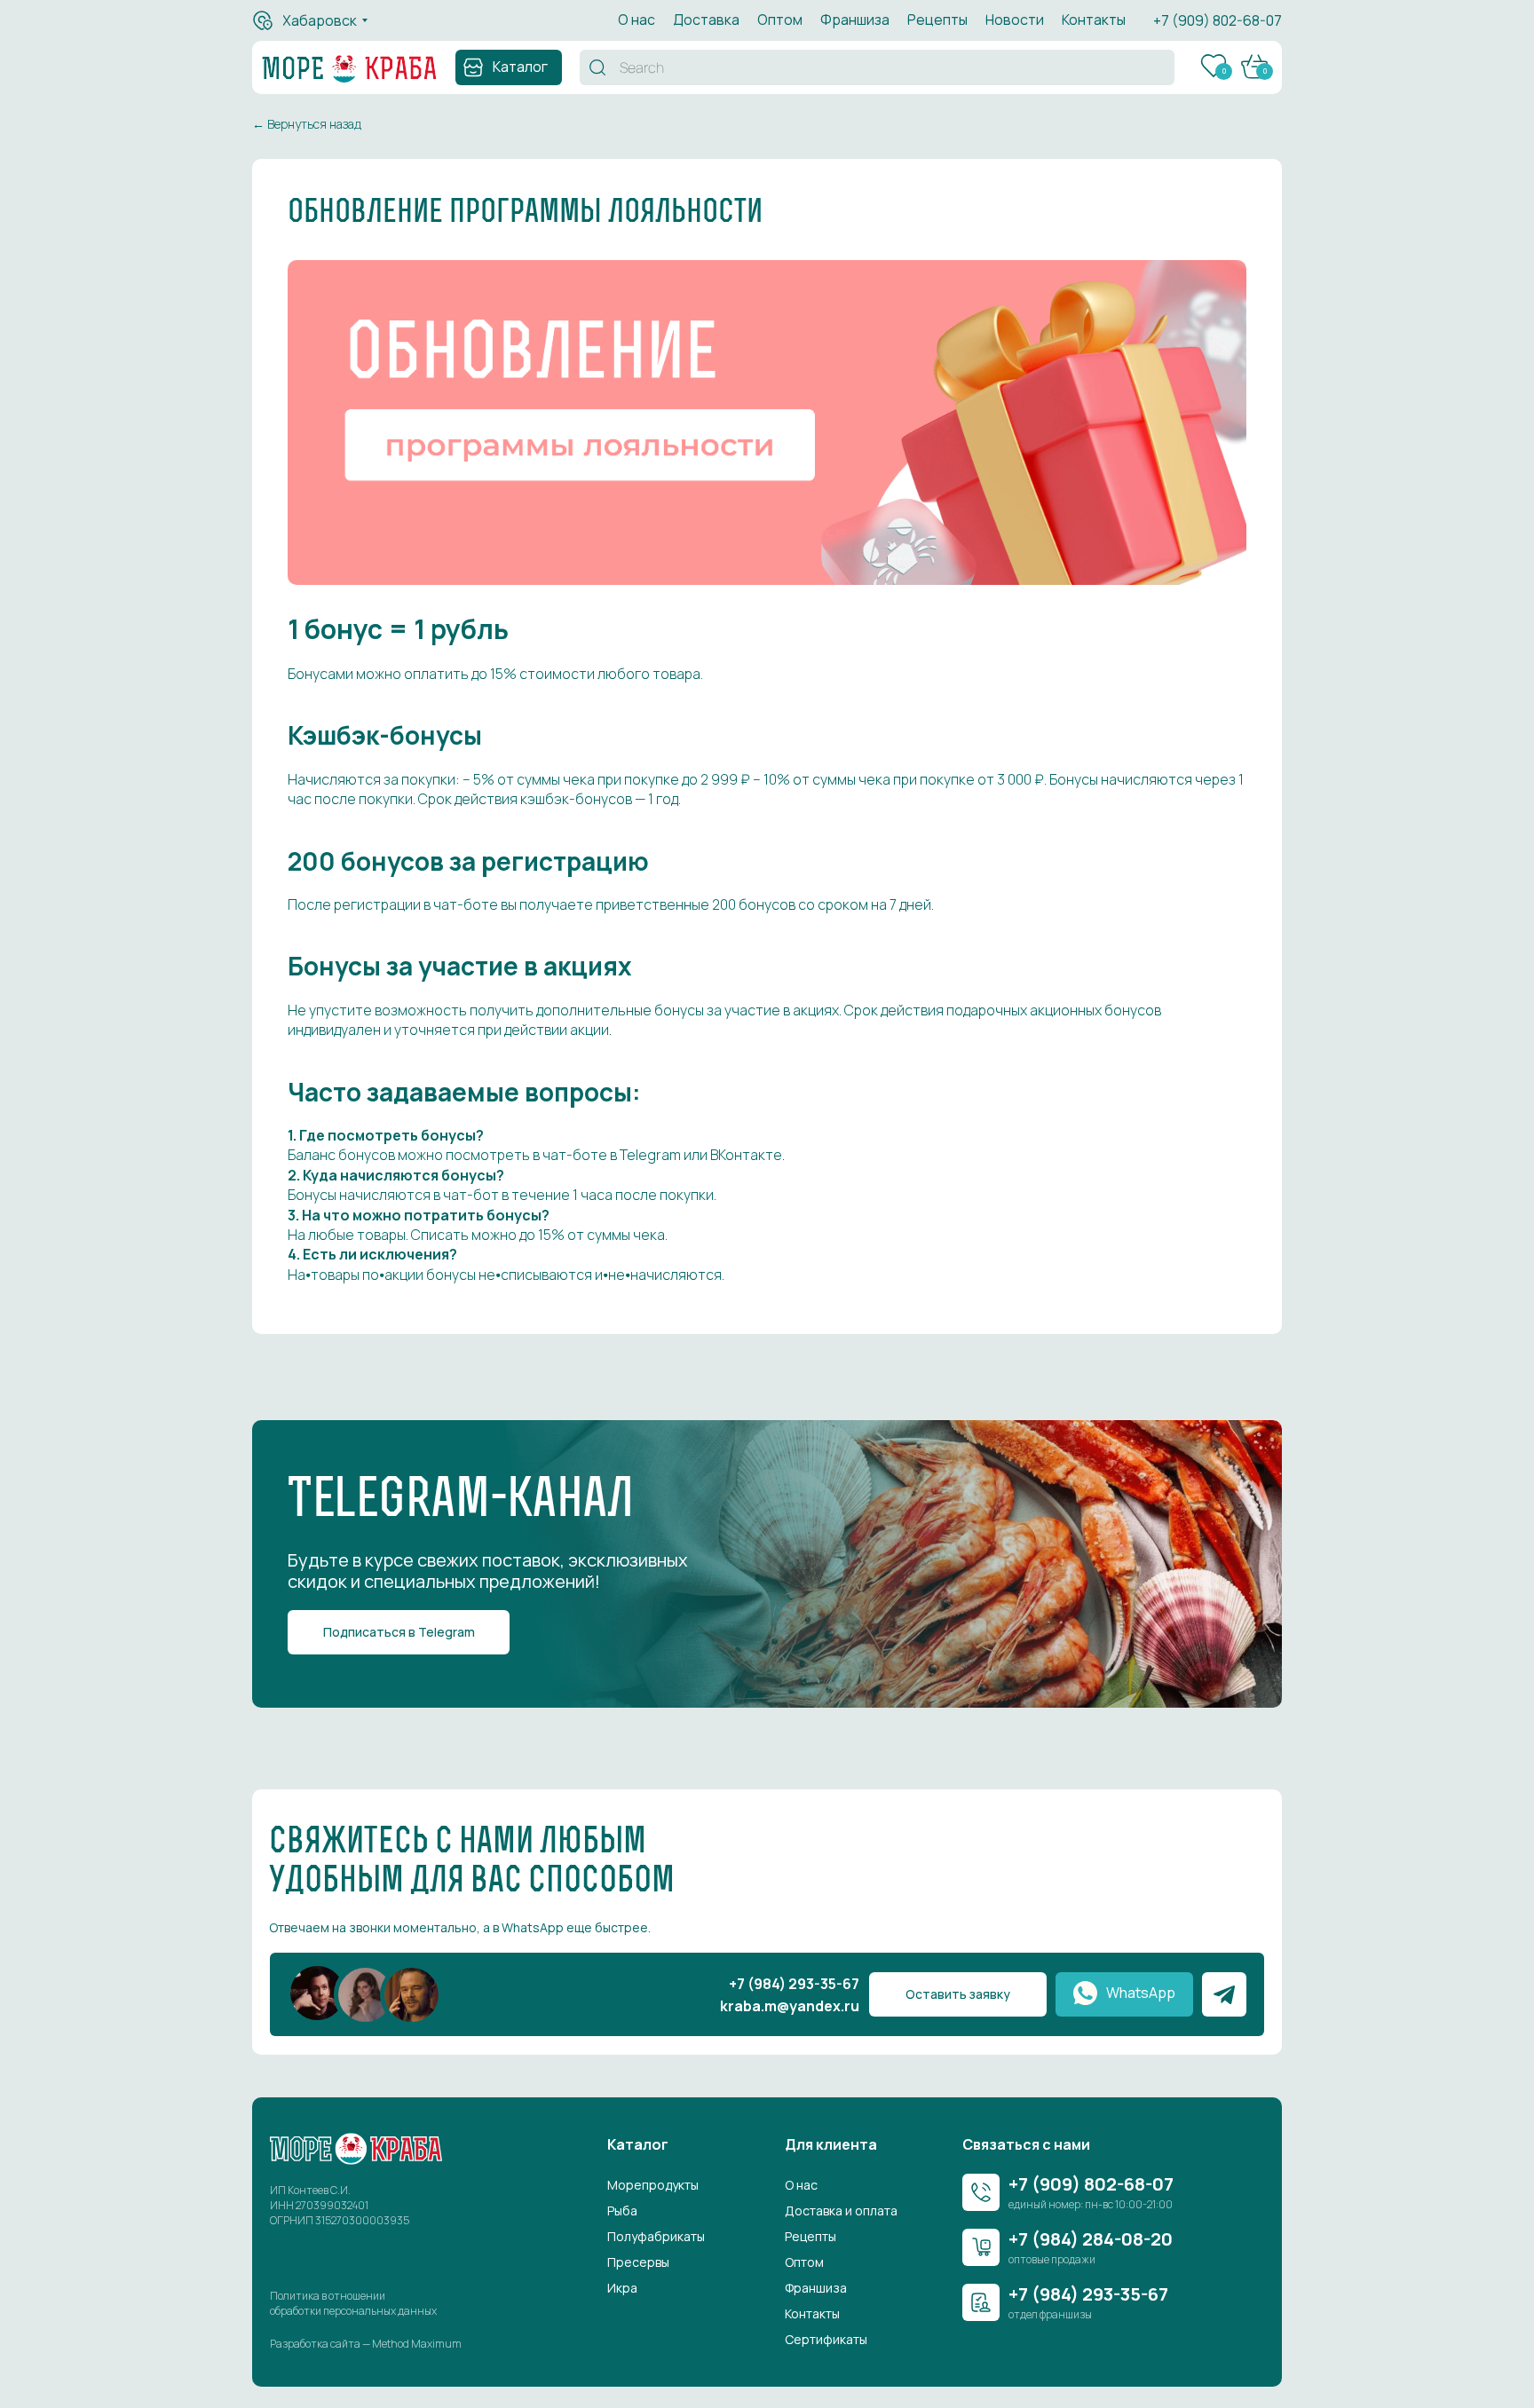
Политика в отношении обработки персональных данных (353, 2303)
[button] (958, 1994)
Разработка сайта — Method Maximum (366, 2344)
